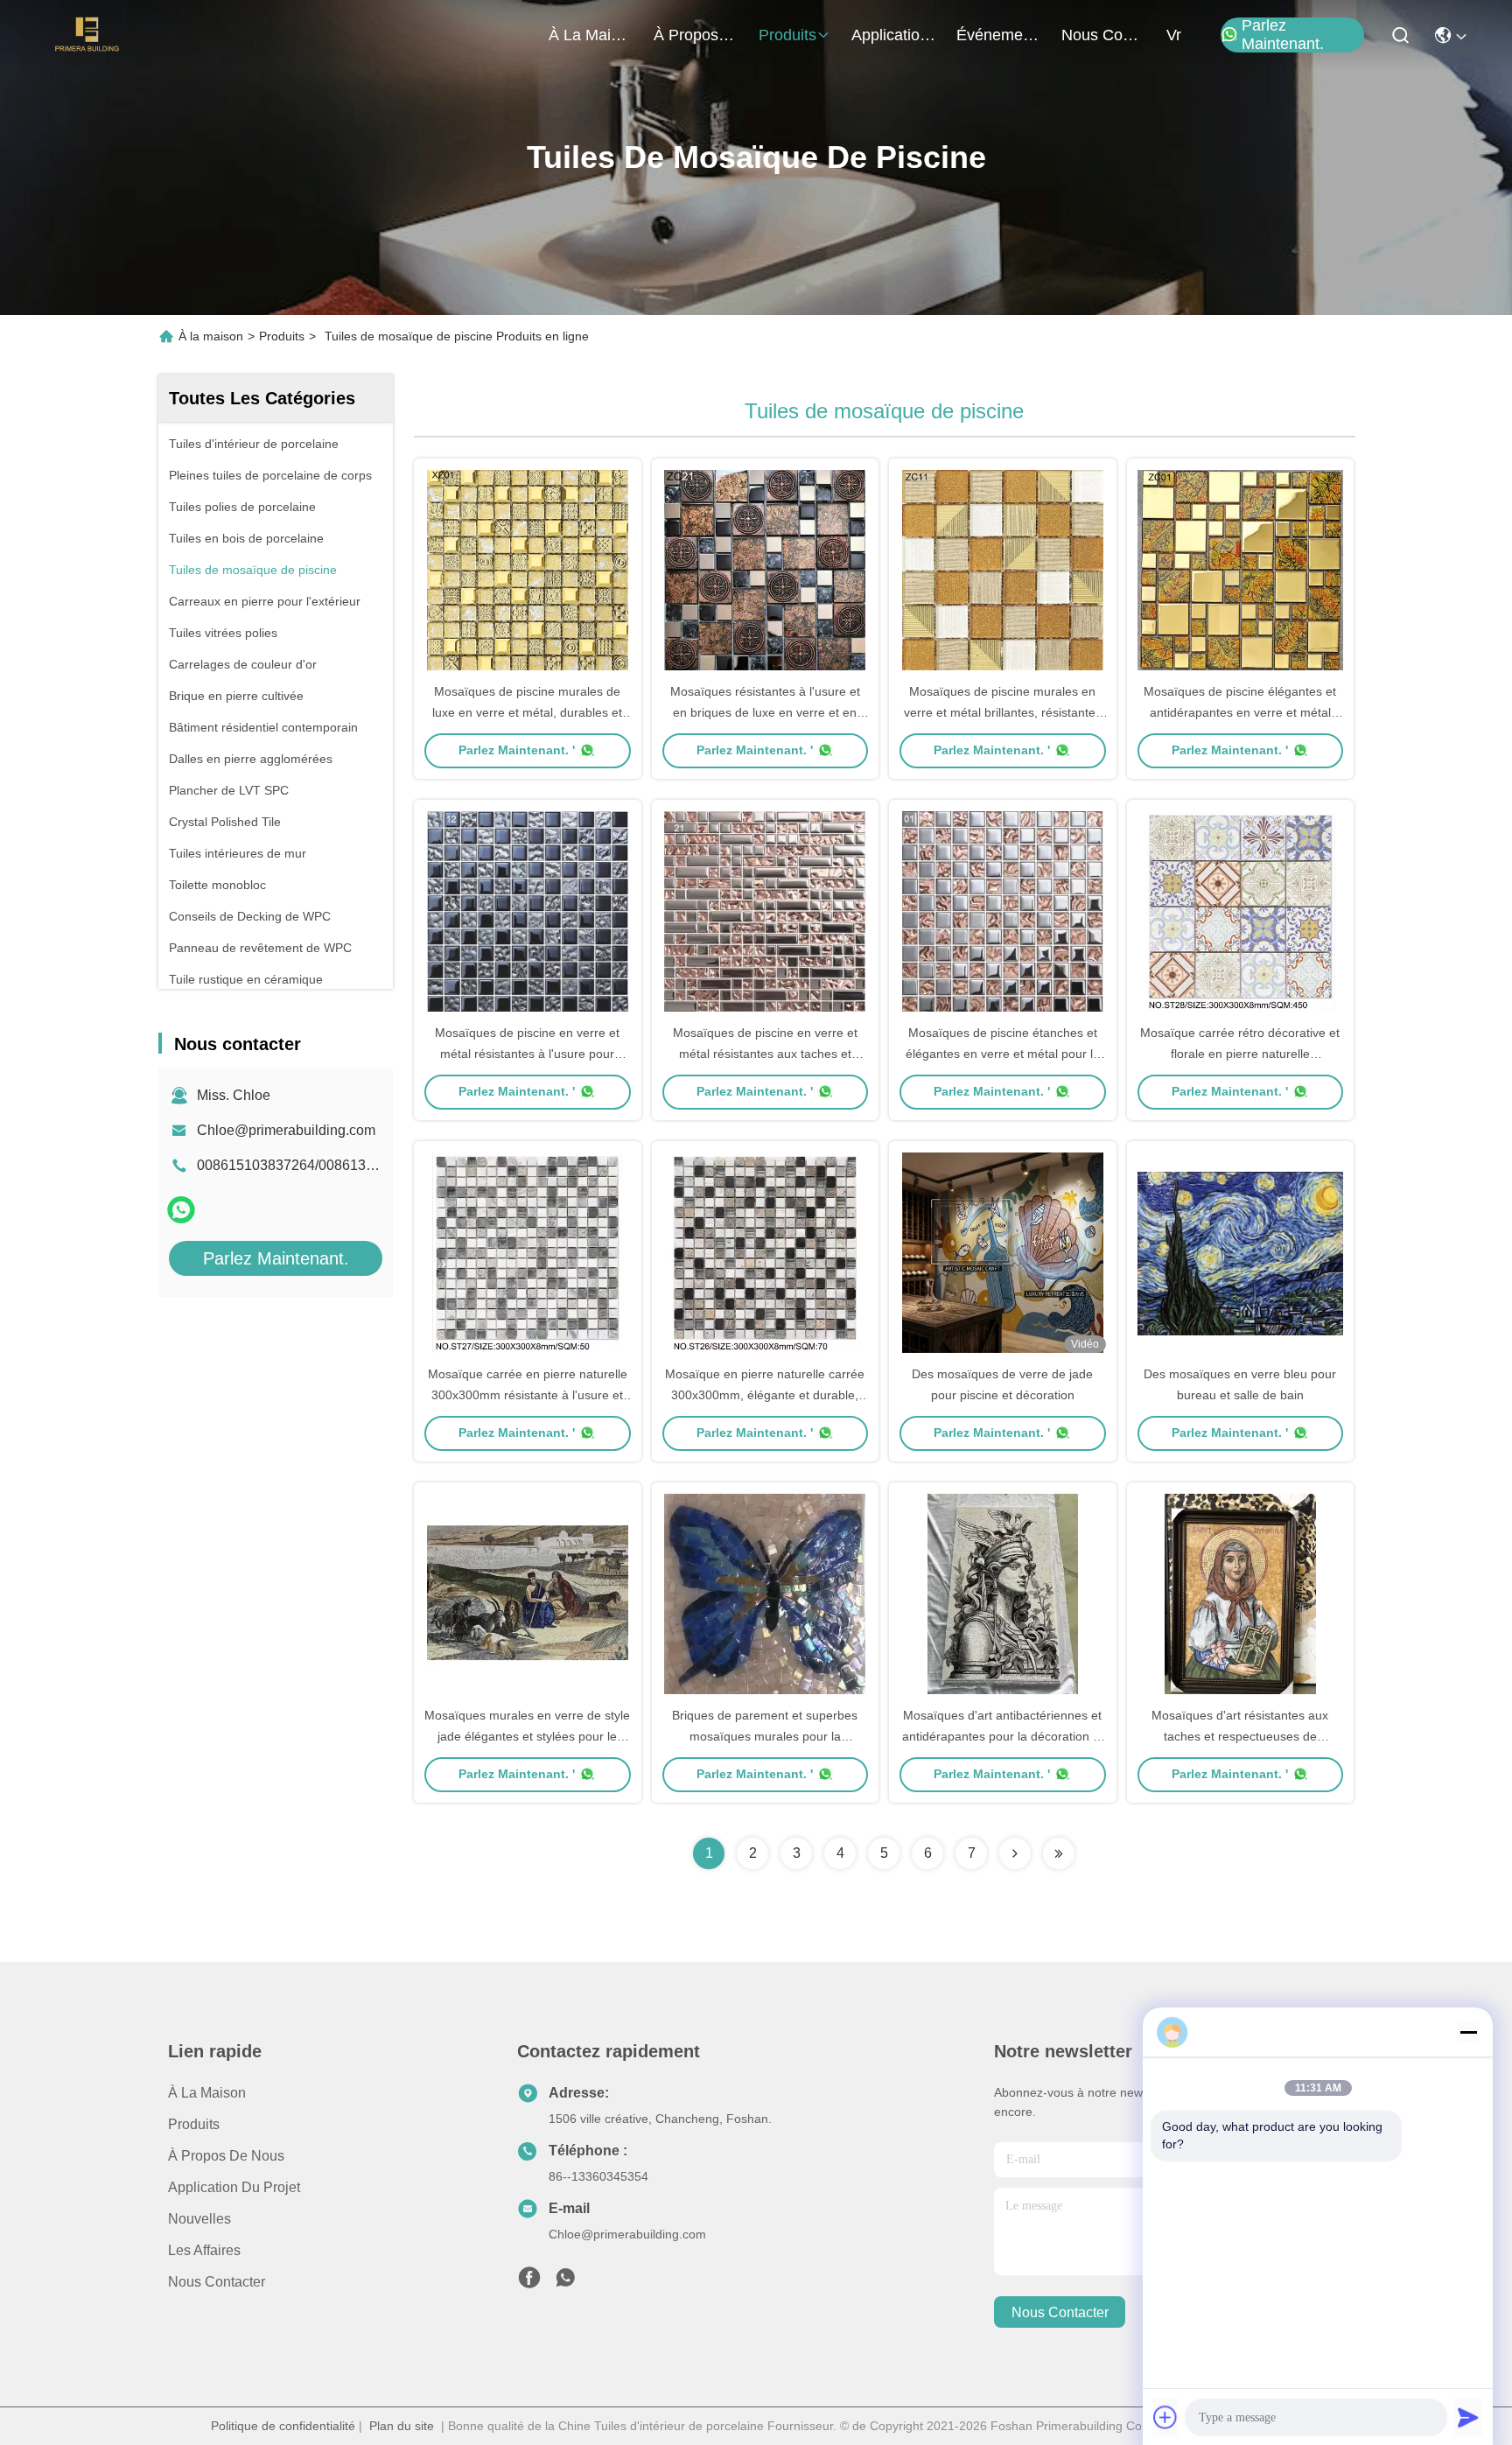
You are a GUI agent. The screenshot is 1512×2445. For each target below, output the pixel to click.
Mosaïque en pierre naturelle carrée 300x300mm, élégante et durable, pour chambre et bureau (765, 1395)
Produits (282, 336)
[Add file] (1165, 2417)
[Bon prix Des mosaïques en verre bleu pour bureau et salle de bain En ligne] (1241, 1252)
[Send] (1468, 2417)
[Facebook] (529, 2282)
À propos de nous (696, 35)
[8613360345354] (565, 2282)
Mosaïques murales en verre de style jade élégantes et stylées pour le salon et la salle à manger (527, 1736)
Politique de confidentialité (283, 2426)
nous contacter (1103, 35)
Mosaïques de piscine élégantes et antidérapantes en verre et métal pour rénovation (1240, 712)
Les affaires (204, 2250)
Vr (1174, 35)
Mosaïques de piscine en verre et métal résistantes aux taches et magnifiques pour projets (765, 1054)
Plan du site (402, 2426)
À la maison (591, 35)
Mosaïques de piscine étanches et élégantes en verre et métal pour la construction (1003, 1054)
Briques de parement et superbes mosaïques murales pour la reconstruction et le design (765, 1736)
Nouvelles (199, 2219)
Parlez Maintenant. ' (517, 750)
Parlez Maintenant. (1283, 35)
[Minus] (1468, 2032)
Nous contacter (217, 2282)
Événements (998, 35)
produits (787, 35)
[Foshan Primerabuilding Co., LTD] (87, 35)
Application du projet (234, 2187)
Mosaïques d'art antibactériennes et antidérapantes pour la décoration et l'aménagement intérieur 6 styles (1003, 1736)
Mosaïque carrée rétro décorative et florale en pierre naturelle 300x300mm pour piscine (1240, 1054)
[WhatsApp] (181, 1210)
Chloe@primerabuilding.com (286, 1130)
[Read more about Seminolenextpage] (1015, 1853)
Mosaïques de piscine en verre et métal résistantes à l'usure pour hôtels (527, 1054)
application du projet (893, 35)
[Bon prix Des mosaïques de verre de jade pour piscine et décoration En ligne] (1003, 1252)
